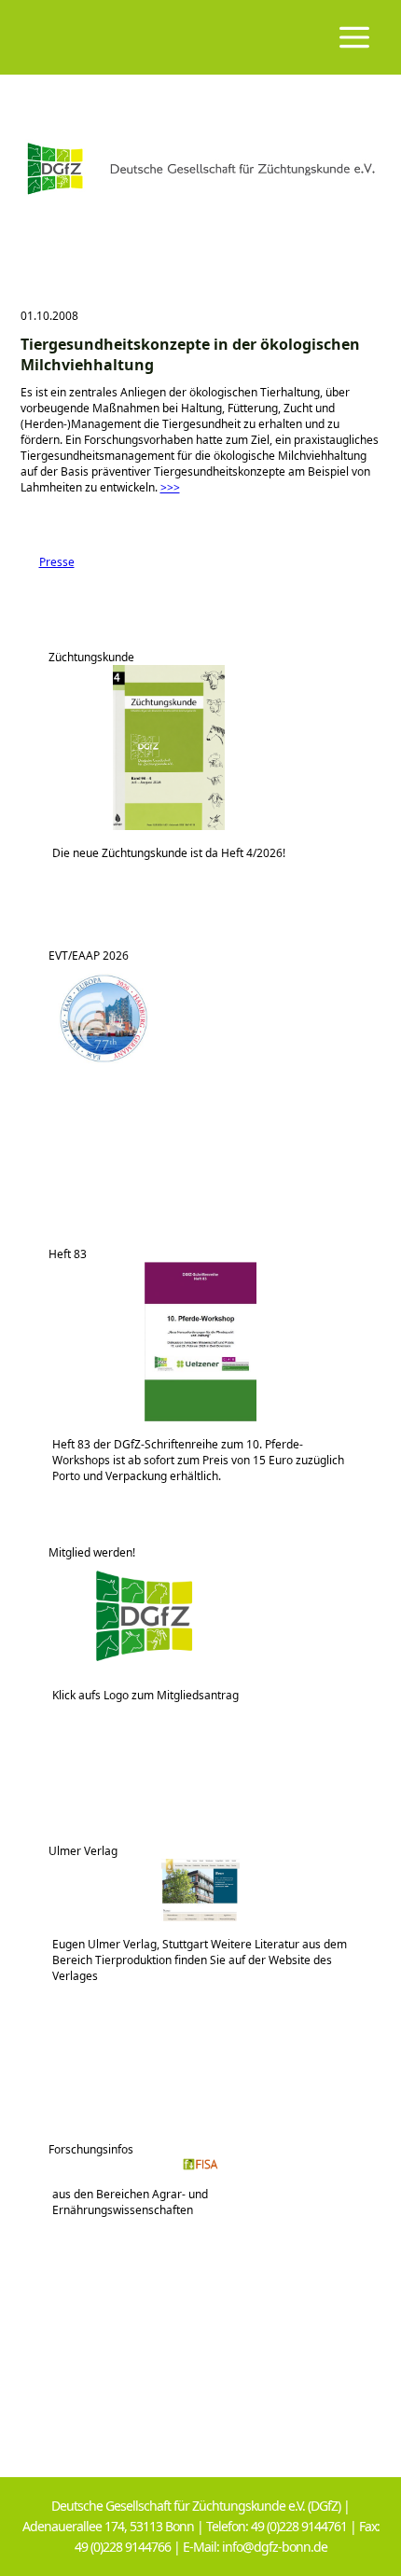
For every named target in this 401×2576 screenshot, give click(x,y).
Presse (48, 562)
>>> (170, 487)
